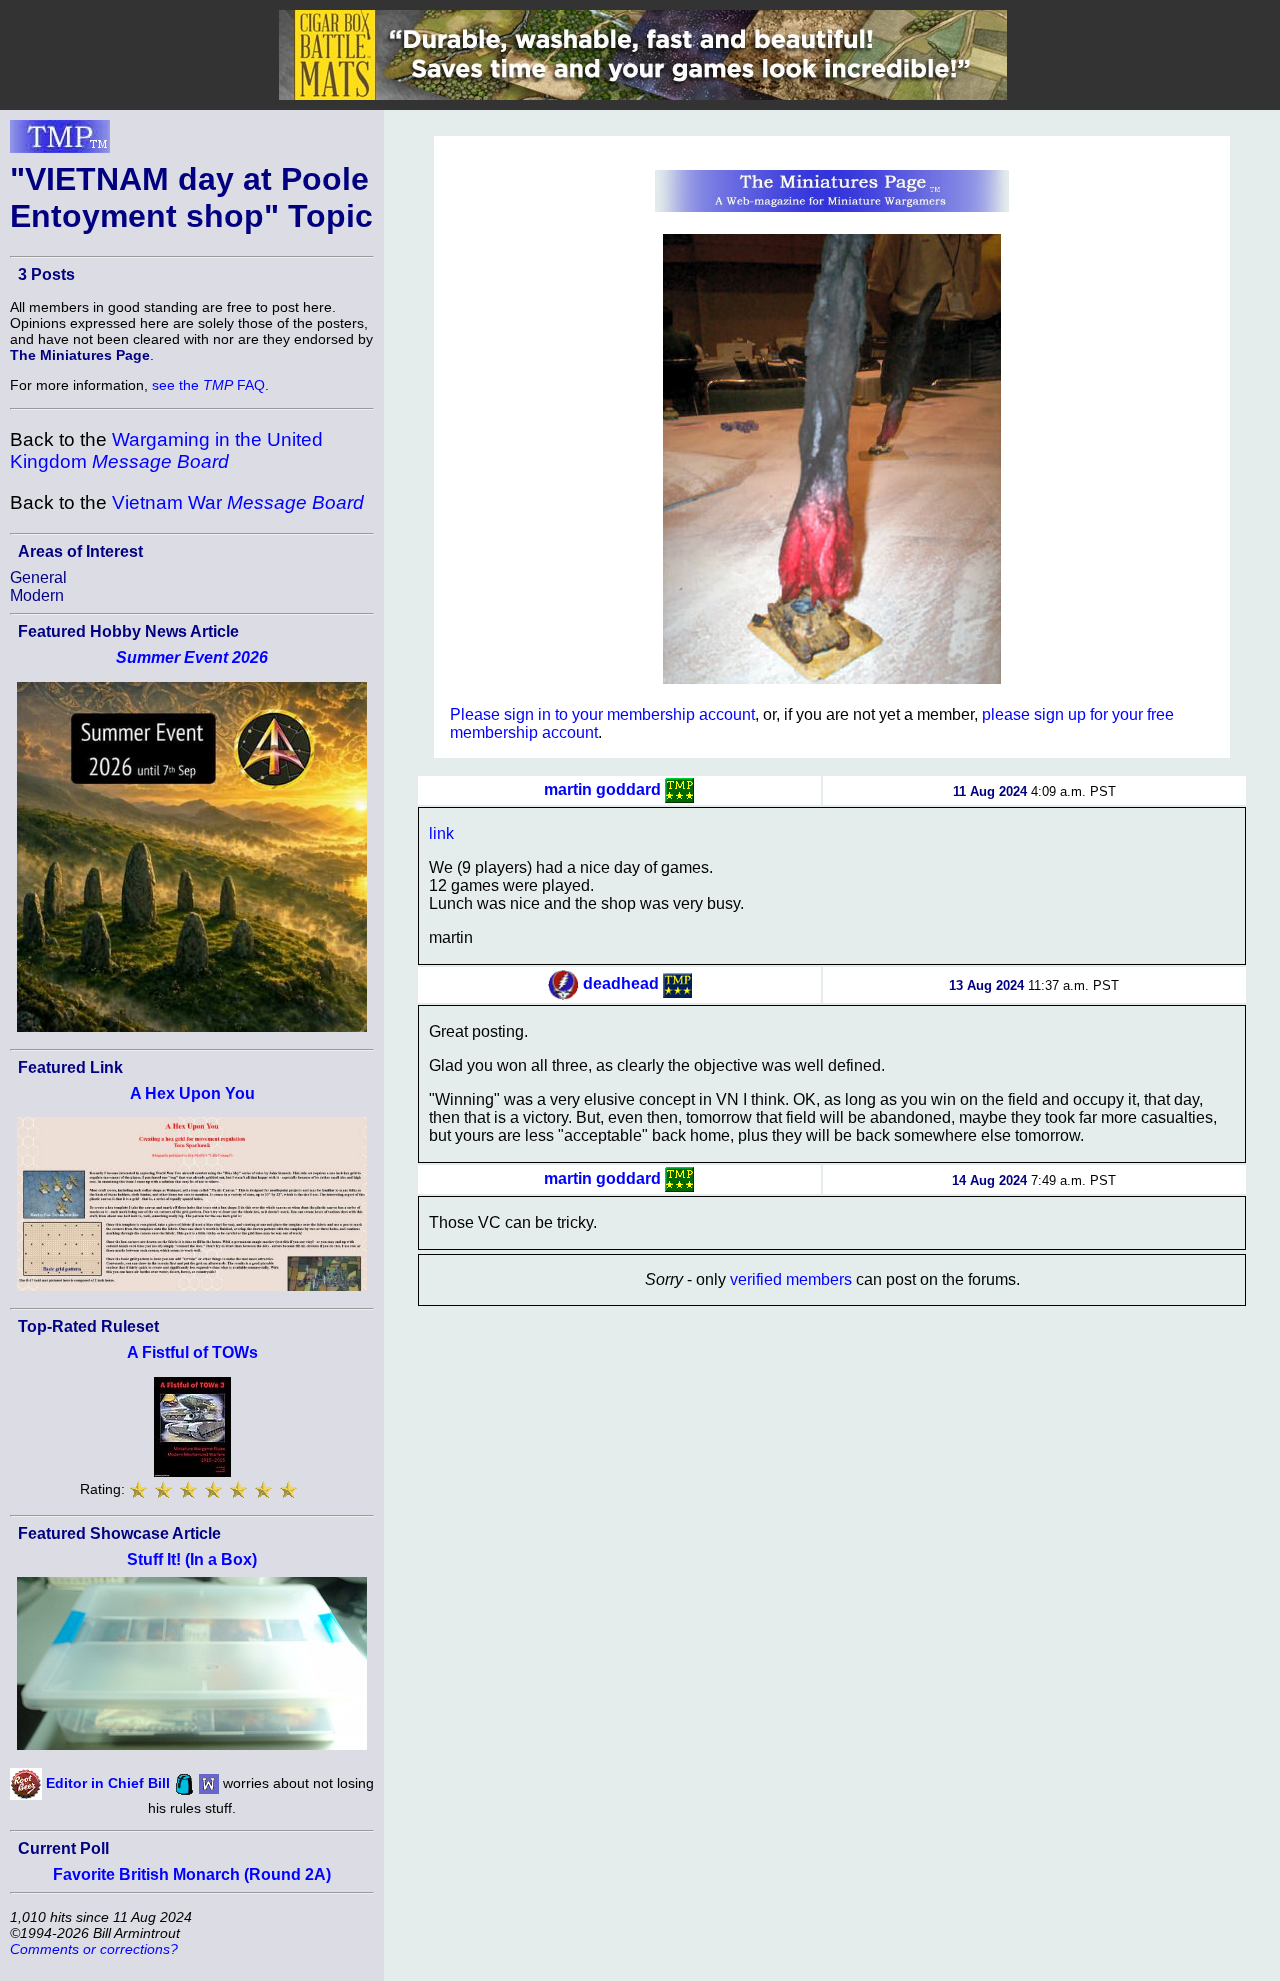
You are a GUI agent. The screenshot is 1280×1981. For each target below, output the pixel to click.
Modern (37, 595)
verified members (791, 1279)
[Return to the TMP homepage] (60, 142)
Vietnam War (238, 502)
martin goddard (602, 789)
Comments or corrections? (94, 1949)
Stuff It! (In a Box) (192, 1559)
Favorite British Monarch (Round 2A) (192, 1874)
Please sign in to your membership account (602, 714)
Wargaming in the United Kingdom (166, 450)
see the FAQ (208, 385)
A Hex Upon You (192, 1093)
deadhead (621, 984)
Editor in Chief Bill (108, 1783)
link (441, 833)
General (38, 577)
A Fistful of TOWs (192, 1352)
